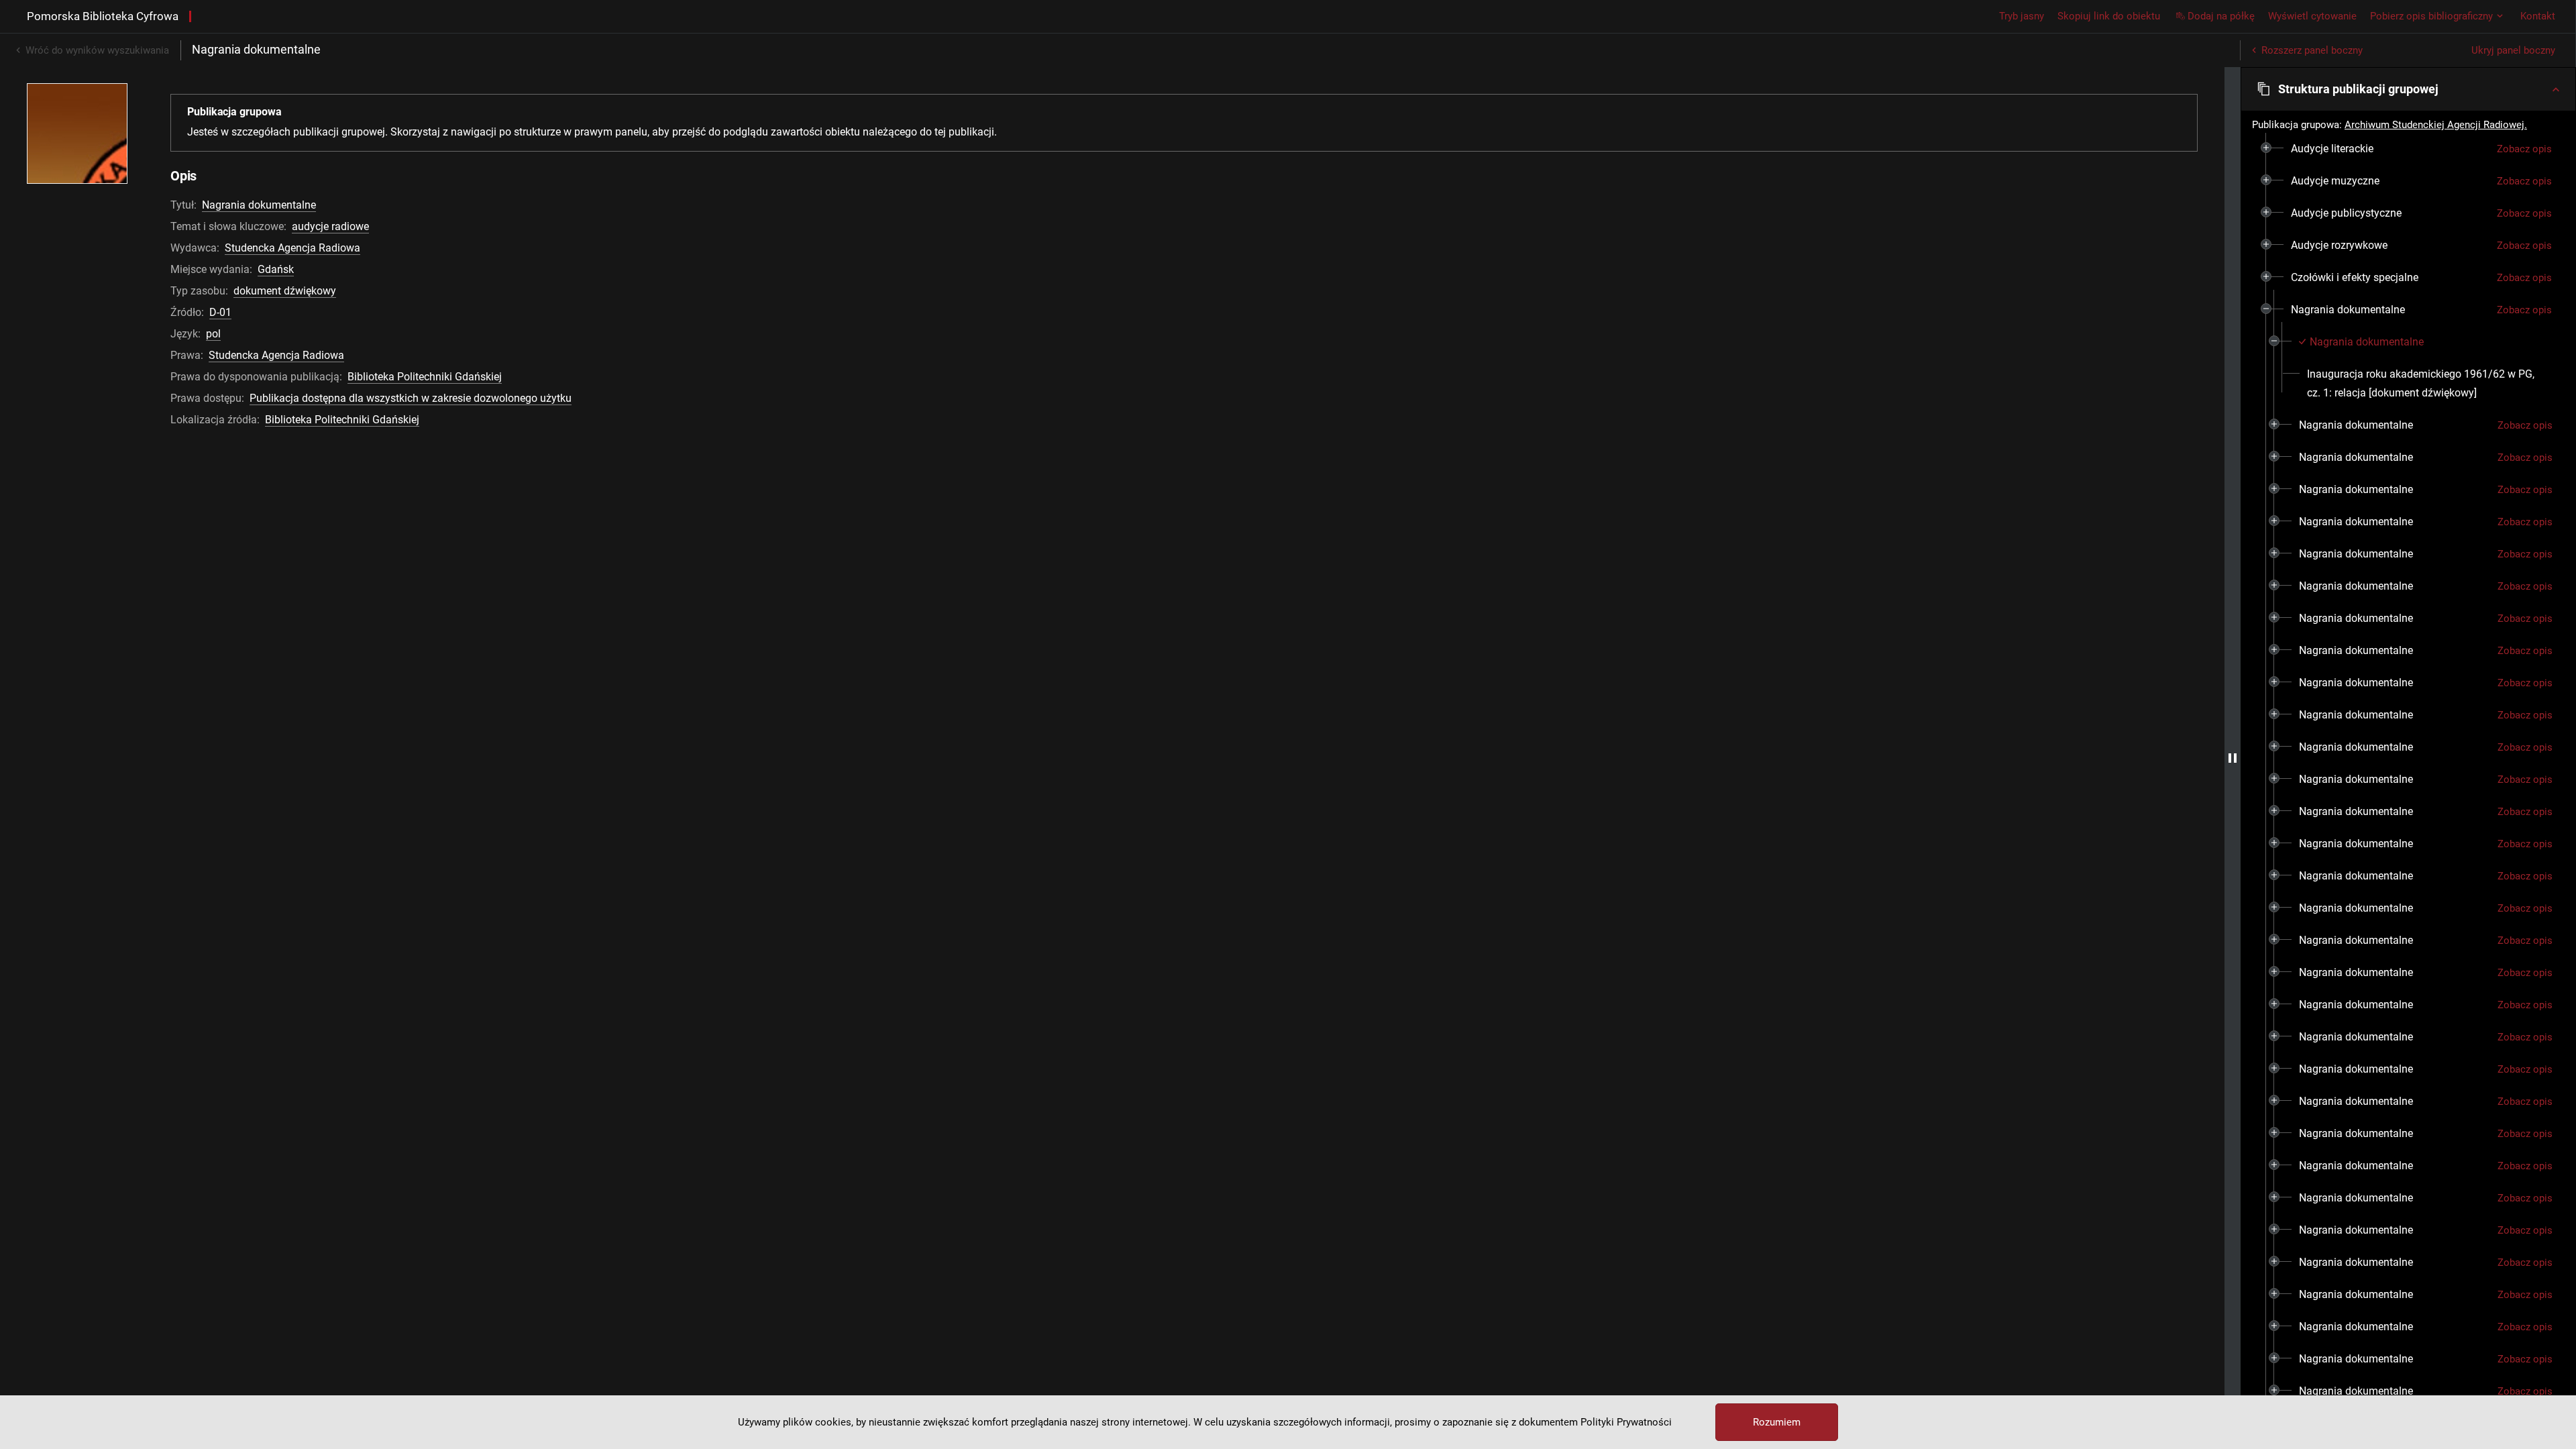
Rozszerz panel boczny (2312, 50)
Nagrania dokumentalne (259, 205)
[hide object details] (2233, 758)
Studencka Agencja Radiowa (292, 248)
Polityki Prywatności (1626, 1422)
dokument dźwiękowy (285, 291)
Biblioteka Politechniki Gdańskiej (425, 377)
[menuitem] (2332, 149)
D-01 (220, 312)
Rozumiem (1777, 1422)
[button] (2408, 89)
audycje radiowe (330, 226)
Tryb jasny (2022, 16)
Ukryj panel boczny (2513, 50)
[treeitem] (2408, 149)
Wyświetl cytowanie (2312, 16)
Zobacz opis (2524, 149)
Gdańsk (276, 269)
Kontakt (2538, 16)
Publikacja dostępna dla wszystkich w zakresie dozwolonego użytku (411, 398)
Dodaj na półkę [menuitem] (2221, 16)
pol (213, 334)
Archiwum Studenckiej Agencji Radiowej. (2436, 125)
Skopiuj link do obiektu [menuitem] (2109, 16)
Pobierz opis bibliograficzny (2431, 16)
